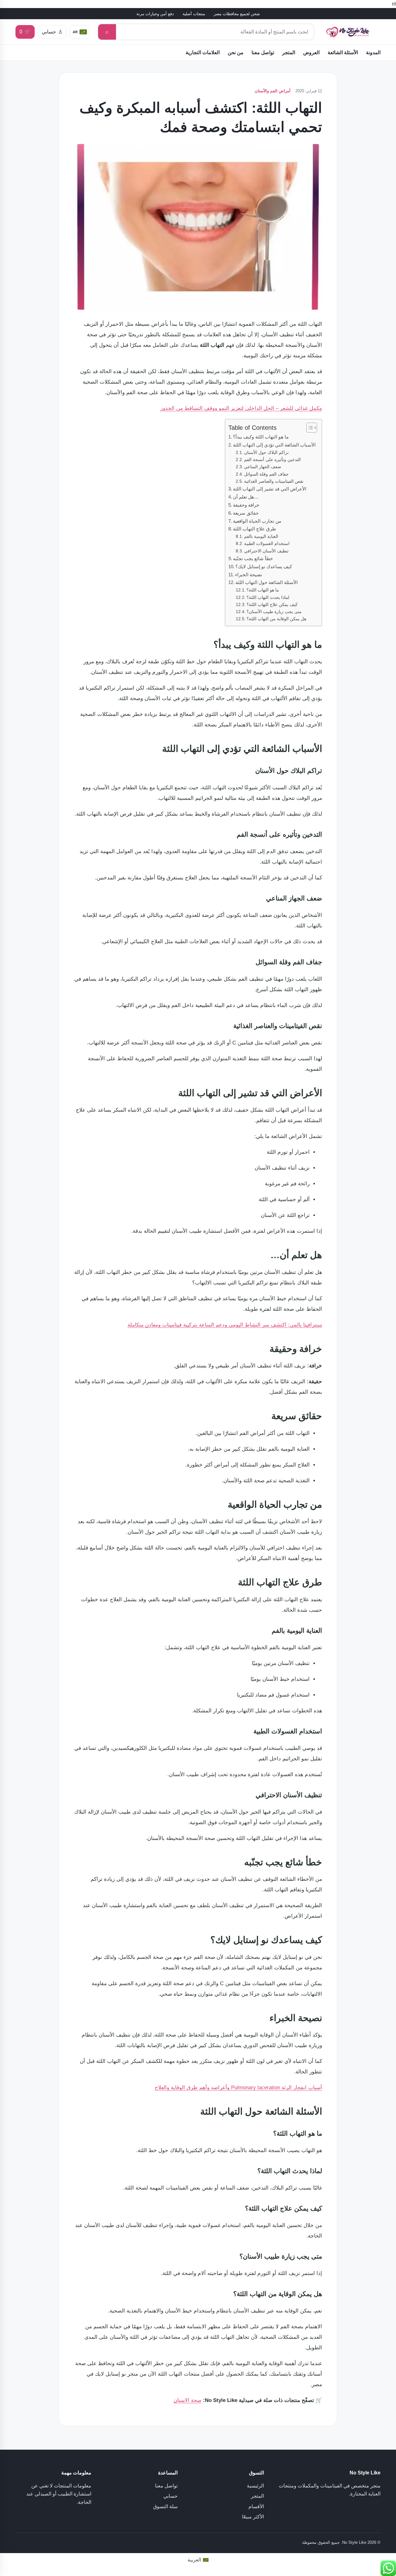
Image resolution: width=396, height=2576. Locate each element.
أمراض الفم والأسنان (273, 91)
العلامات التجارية (203, 52)
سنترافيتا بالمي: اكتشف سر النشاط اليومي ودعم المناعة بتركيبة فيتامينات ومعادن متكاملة (225, 1325)
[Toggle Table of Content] (309, 428)
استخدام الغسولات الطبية (267, 544)
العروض (311, 52)
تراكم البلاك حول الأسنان (266, 453)
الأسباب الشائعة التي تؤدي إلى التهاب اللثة (274, 445)
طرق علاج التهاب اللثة (254, 529)
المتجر (289, 52)
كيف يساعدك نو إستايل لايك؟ (264, 567)
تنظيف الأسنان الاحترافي (266, 551)
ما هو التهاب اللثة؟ (263, 590)
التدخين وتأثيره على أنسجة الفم (272, 460)
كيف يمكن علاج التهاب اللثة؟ (272, 605)
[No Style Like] (351, 32)
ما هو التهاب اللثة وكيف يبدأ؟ (261, 437)
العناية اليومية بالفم (261, 536)
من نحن (236, 52)
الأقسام (256, 2506)
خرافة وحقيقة (246, 505)
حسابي (170, 2496)
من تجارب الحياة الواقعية (257, 521)
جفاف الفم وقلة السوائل (266, 474)
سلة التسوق (165, 2506)
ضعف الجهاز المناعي (263, 467)
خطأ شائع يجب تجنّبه (253, 558)
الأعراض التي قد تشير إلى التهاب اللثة (270, 489)
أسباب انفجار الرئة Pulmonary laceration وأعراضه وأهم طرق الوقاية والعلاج (238, 2088)
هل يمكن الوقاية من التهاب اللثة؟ (276, 619)
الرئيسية (255, 2486)
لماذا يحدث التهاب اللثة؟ (268, 597)
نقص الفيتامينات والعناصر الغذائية (274, 481)
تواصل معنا (263, 52)
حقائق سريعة (246, 513)
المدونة (373, 52)
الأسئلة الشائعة (343, 52)
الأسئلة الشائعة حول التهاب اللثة (267, 582)
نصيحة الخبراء (249, 575)
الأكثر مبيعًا (253, 2517)
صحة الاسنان (187, 2400)
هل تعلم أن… (246, 497)
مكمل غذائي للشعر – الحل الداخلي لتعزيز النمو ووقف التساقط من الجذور (241, 408)
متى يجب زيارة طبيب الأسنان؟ (274, 612)
